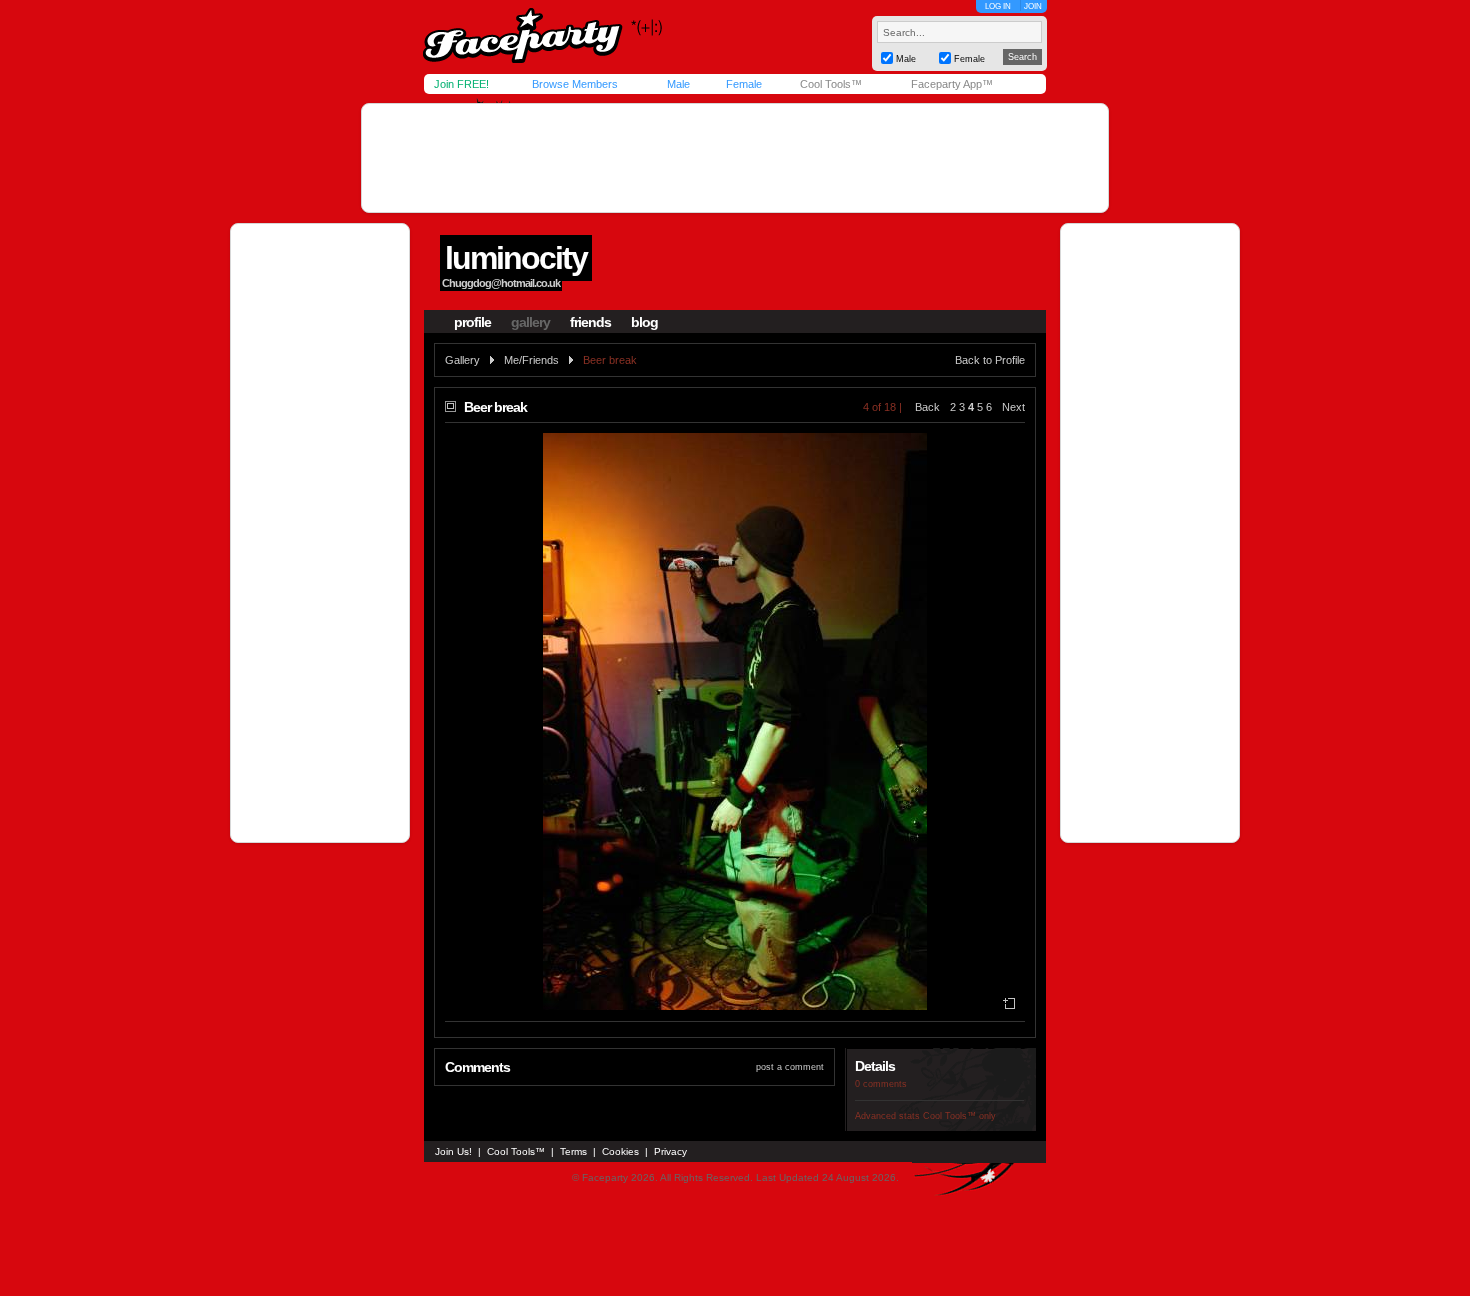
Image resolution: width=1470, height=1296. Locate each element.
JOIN (1033, 6)
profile (472, 322)
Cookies (620, 1151)
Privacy (670, 1151)
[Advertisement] (735, 158)
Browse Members (575, 84)
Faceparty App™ (952, 84)
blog (644, 322)
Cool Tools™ (831, 84)
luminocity (516, 258)
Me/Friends (531, 360)
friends (590, 322)
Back (927, 407)
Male (678, 84)
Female (744, 84)
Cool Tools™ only (959, 1116)
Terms (573, 1151)
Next (1013, 407)
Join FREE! (461, 84)
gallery (530, 322)
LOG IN (998, 6)
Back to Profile (990, 360)
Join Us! (453, 1151)
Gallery (462, 360)
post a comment (790, 1067)
